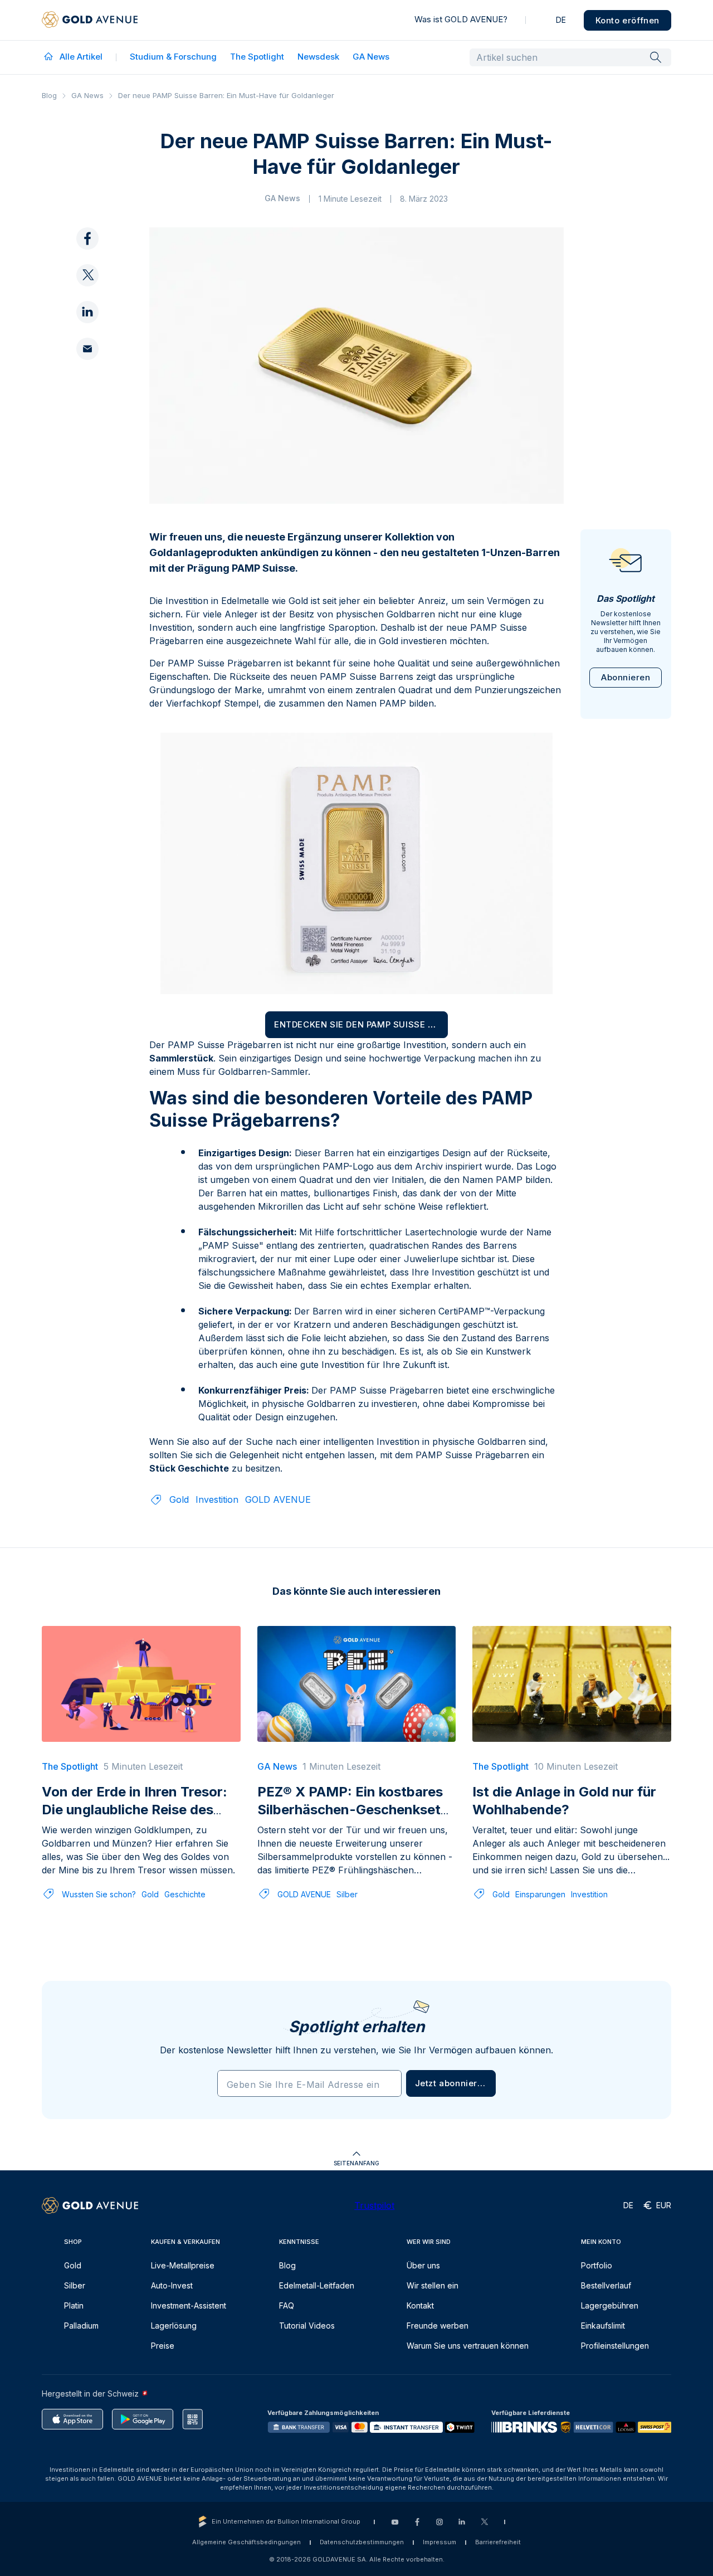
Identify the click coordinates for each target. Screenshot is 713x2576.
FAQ (287, 2305)
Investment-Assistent (189, 2305)
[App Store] (72, 2419)
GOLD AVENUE (278, 1499)
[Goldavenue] (90, 20)
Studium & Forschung (173, 57)
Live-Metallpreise (183, 2265)
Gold (179, 1499)
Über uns (423, 2265)
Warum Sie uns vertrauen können (468, 2346)
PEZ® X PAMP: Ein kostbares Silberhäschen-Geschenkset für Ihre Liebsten (350, 1810)
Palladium (81, 2326)
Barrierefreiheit (498, 2542)
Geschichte (185, 1894)
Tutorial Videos (307, 2326)
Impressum (439, 2542)
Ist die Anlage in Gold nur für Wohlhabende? (564, 1801)
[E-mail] (87, 349)
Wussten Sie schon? (99, 1894)
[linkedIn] (87, 313)
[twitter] (87, 276)
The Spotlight (257, 57)
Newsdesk (318, 57)
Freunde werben (438, 2326)
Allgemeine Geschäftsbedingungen (246, 2542)
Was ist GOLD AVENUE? (461, 19)
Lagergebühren (610, 2305)
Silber (347, 1894)
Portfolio (597, 2265)
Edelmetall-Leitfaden (317, 2285)
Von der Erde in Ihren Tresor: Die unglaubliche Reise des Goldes (135, 1810)
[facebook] (87, 239)
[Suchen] (656, 57)
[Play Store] (143, 2419)
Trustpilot (374, 2205)
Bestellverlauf (606, 2285)
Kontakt (420, 2305)
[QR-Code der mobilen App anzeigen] (192, 2419)
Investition (217, 1499)
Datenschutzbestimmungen (362, 2542)
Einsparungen (540, 1894)
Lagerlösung (174, 2326)
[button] (451, 2083)
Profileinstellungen (615, 2346)
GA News (371, 57)
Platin (74, 2305)
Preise (163, 2346)
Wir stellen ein (433, 2285)
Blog (49, 95)
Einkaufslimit (603, 2326)
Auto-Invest (172, 2285)
